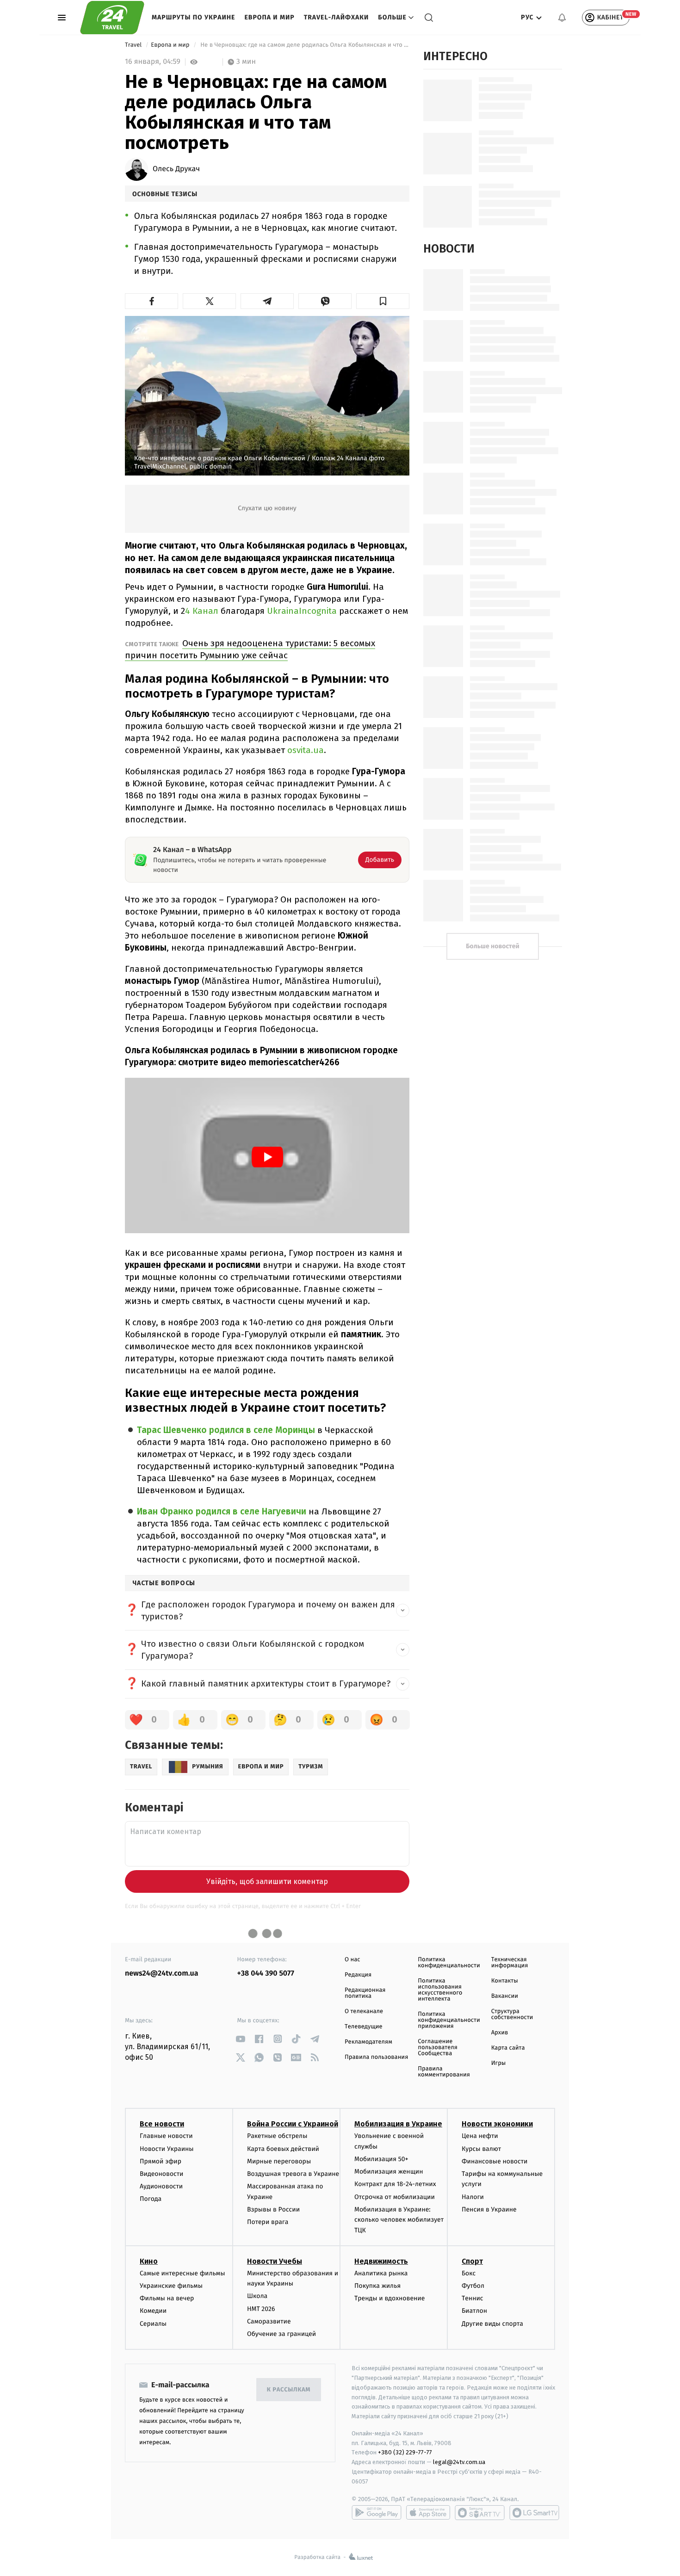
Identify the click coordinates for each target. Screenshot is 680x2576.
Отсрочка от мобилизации (395, 2197)
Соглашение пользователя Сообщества (438, 2048)
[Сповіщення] (562, 18)
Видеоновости (162, 2174)
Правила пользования (376, 2057)
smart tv (480, 2513)
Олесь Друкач (176, 169)
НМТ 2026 (261, 2309)
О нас (352, 1960)
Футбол (473, 2286)
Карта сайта (508, 2048)
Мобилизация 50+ (381, 2159)
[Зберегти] (383, 301)
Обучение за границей (281, 2334)
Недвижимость (381, 2261)
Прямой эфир (161, 2161)
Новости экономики (497, 2124)
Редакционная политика (365, 1993)
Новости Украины (167, 2149)
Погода (151, 2199)
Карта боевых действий (283, 2149)
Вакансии (505, 1996)
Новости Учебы (275, 2261)
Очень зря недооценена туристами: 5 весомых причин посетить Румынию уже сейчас (250, 649)
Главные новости (166, 2136)
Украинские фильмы (171, 2286)
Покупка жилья (377, 2286)
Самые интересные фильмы (182, 2273)
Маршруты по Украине (193, 17)
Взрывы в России (273, 2209)
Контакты (505, 1981)
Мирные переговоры (279, 2161)
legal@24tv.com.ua (459, 2462)
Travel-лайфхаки (337, 17)
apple (428, 2513)
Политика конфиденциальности (449, 1963)
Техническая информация (510, 1963)
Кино (149, 2261)
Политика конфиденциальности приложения (449, 2020)
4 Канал (202, 611)
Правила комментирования (444, 2072)
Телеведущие (364, 2027)
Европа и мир (269, 17)
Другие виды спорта (492, 2324)
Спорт (472, 2261)
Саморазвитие (269, 2321)
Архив (500, 2033)
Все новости (162, 2124)
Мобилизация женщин (389, 2171)
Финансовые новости (495, 2161)
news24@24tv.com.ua (162, 1974)
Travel (134, 45)
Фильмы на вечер (167, 2298)
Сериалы (153, 2324)
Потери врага (268, 2222)
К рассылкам (289, 2390)
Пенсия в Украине (489, 2209)
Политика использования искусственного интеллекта (440, 1990)
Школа (257, 2296)
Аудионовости (161, 2186)
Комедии (153, 2311)
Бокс (469, 2273)
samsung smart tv (534, 2513)
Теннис (473, 2298)
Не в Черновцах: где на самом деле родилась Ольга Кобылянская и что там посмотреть (304, 45)
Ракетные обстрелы (277, 2136)
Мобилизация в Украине (398, 2124)
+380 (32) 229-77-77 (405, 2452)
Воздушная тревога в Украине (293, 2174)
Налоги (473, 2197)
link (241, 2039)
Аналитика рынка (381, 2273)
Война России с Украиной (293, 2124)
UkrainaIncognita (302, 611)
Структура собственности (512, 2014)
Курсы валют (481, 2149)
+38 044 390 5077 (266, 1974)
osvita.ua (306, 750)
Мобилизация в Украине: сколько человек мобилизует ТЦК (399, 2220)
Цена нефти (480, 2136)
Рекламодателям (368, 2042)
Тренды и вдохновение (389, 2298)
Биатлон (474, 2311)
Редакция (358, 1975)
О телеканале (364, 2011)
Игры (499, 2063)
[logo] (112, 18)
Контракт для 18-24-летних (395, 2184)
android (377, 2513)
